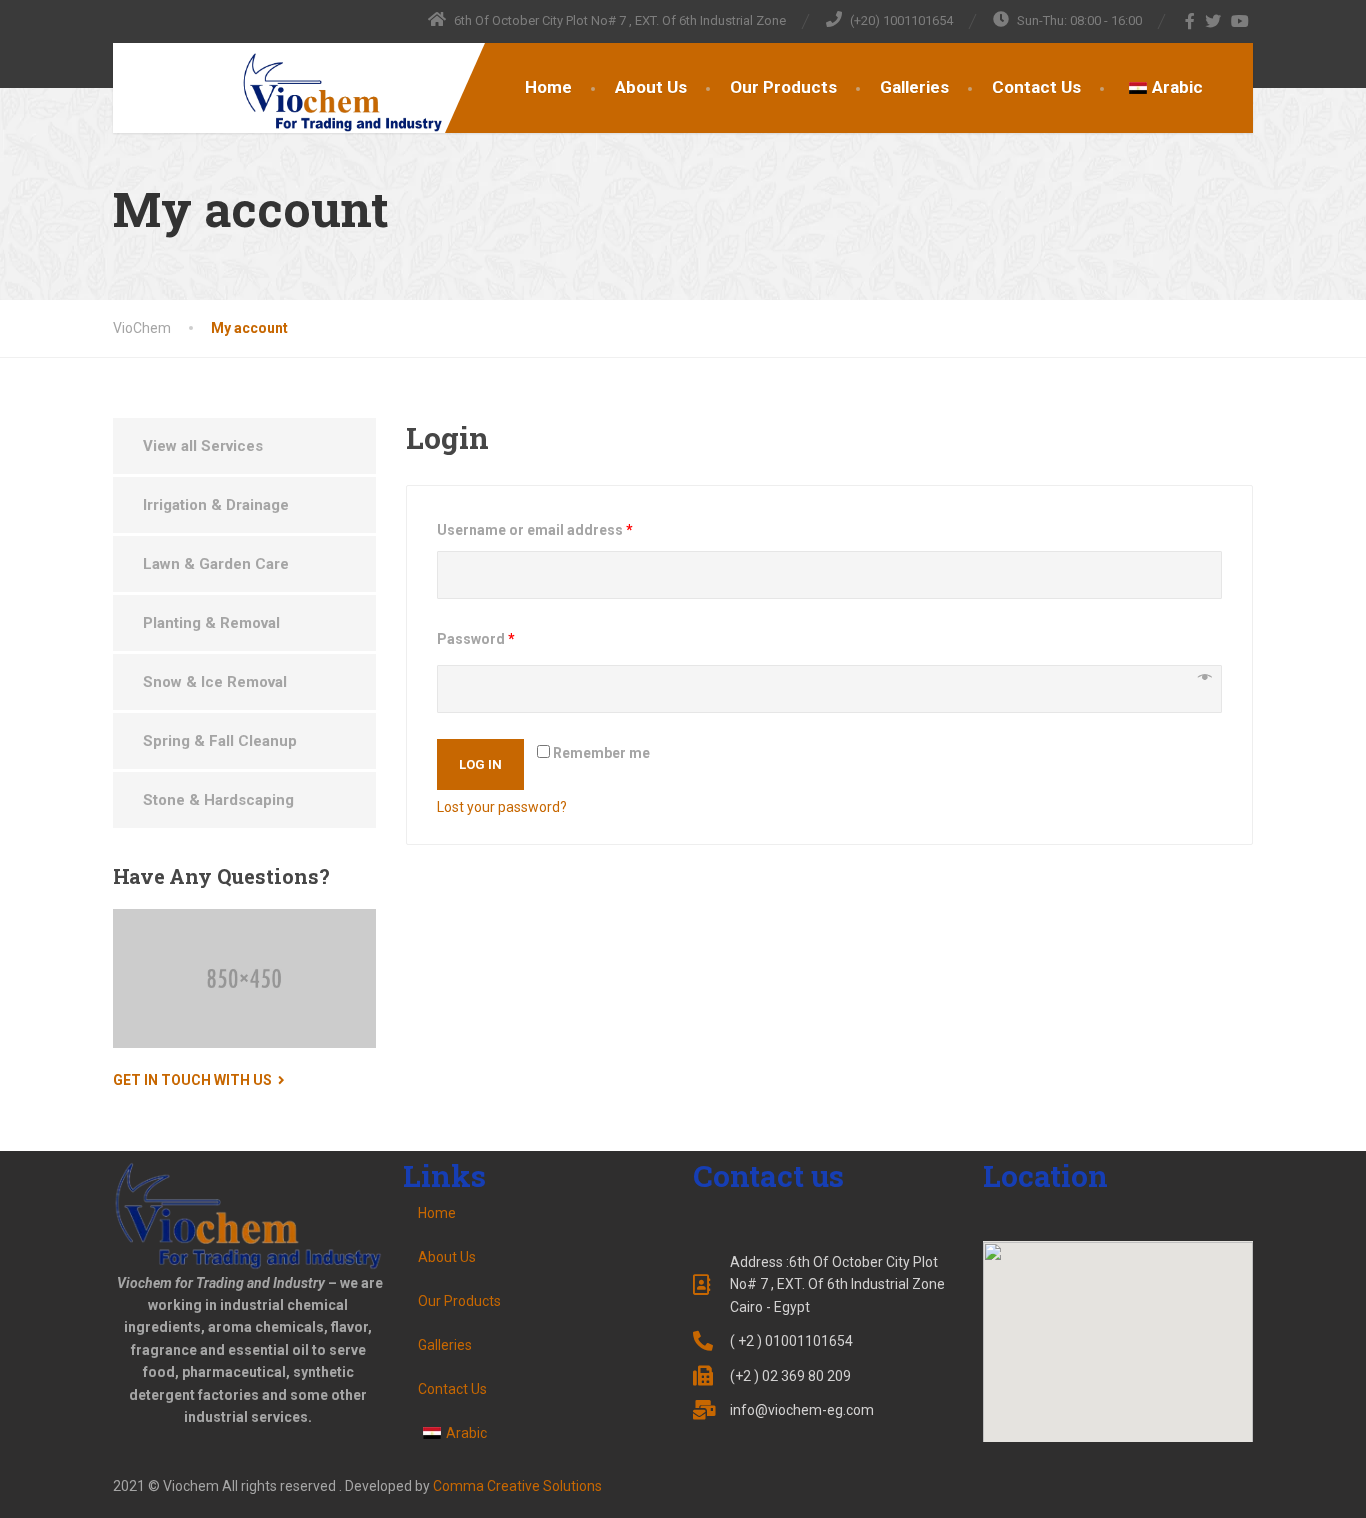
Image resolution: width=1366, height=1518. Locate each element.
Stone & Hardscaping (218, 800)
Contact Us (1036, 87)
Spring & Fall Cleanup (220, 741)
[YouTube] (1240, 21)
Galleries (914, 87)
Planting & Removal (211, 623)
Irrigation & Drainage (216, 505)
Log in (480, 764)
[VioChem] (281, 93)
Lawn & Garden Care (216, 564)
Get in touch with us (192, 1080)
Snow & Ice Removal (215, 682)
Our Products (783, 87)
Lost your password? (502, 807)
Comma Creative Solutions (517, 1486)
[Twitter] (1213, 21)
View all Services (203, 446)
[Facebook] (1190, 21)
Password (476, 639)
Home (548, 87)
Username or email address (535, 530)
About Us (651, 87)
